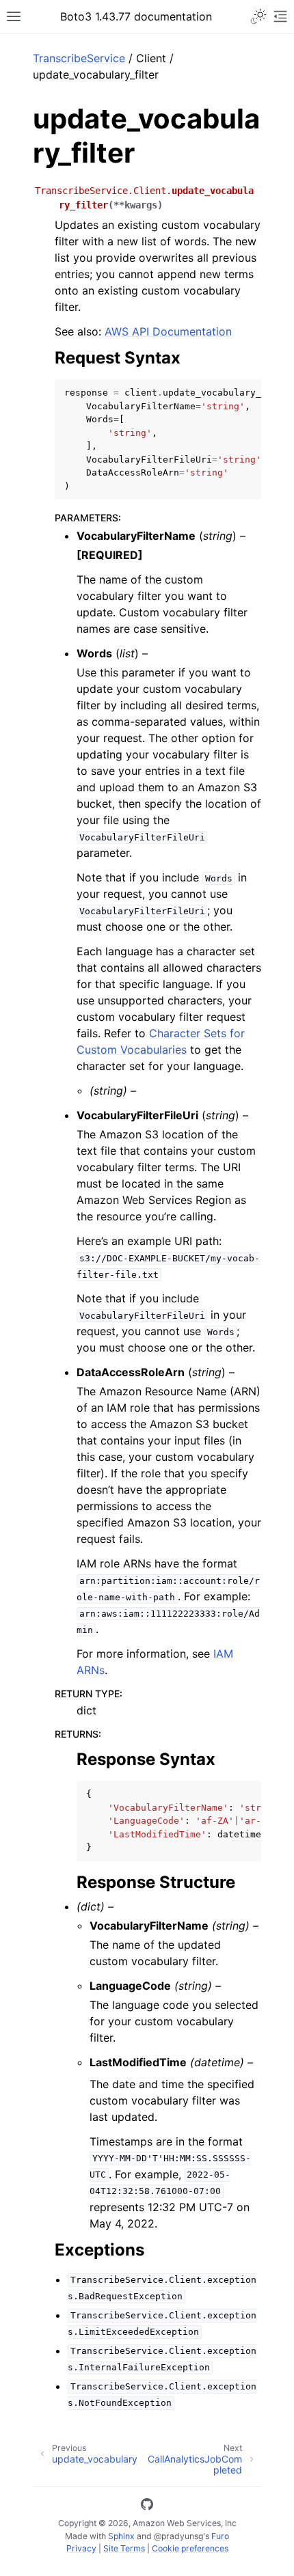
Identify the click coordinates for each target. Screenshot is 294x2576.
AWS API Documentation (168, 331)
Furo (220, 2536)
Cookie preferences (190, 2548)
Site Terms (124, 2548)
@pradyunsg (178, 2536)
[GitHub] (147, 2506)
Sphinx (121, 2536)
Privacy (81, 2548)
